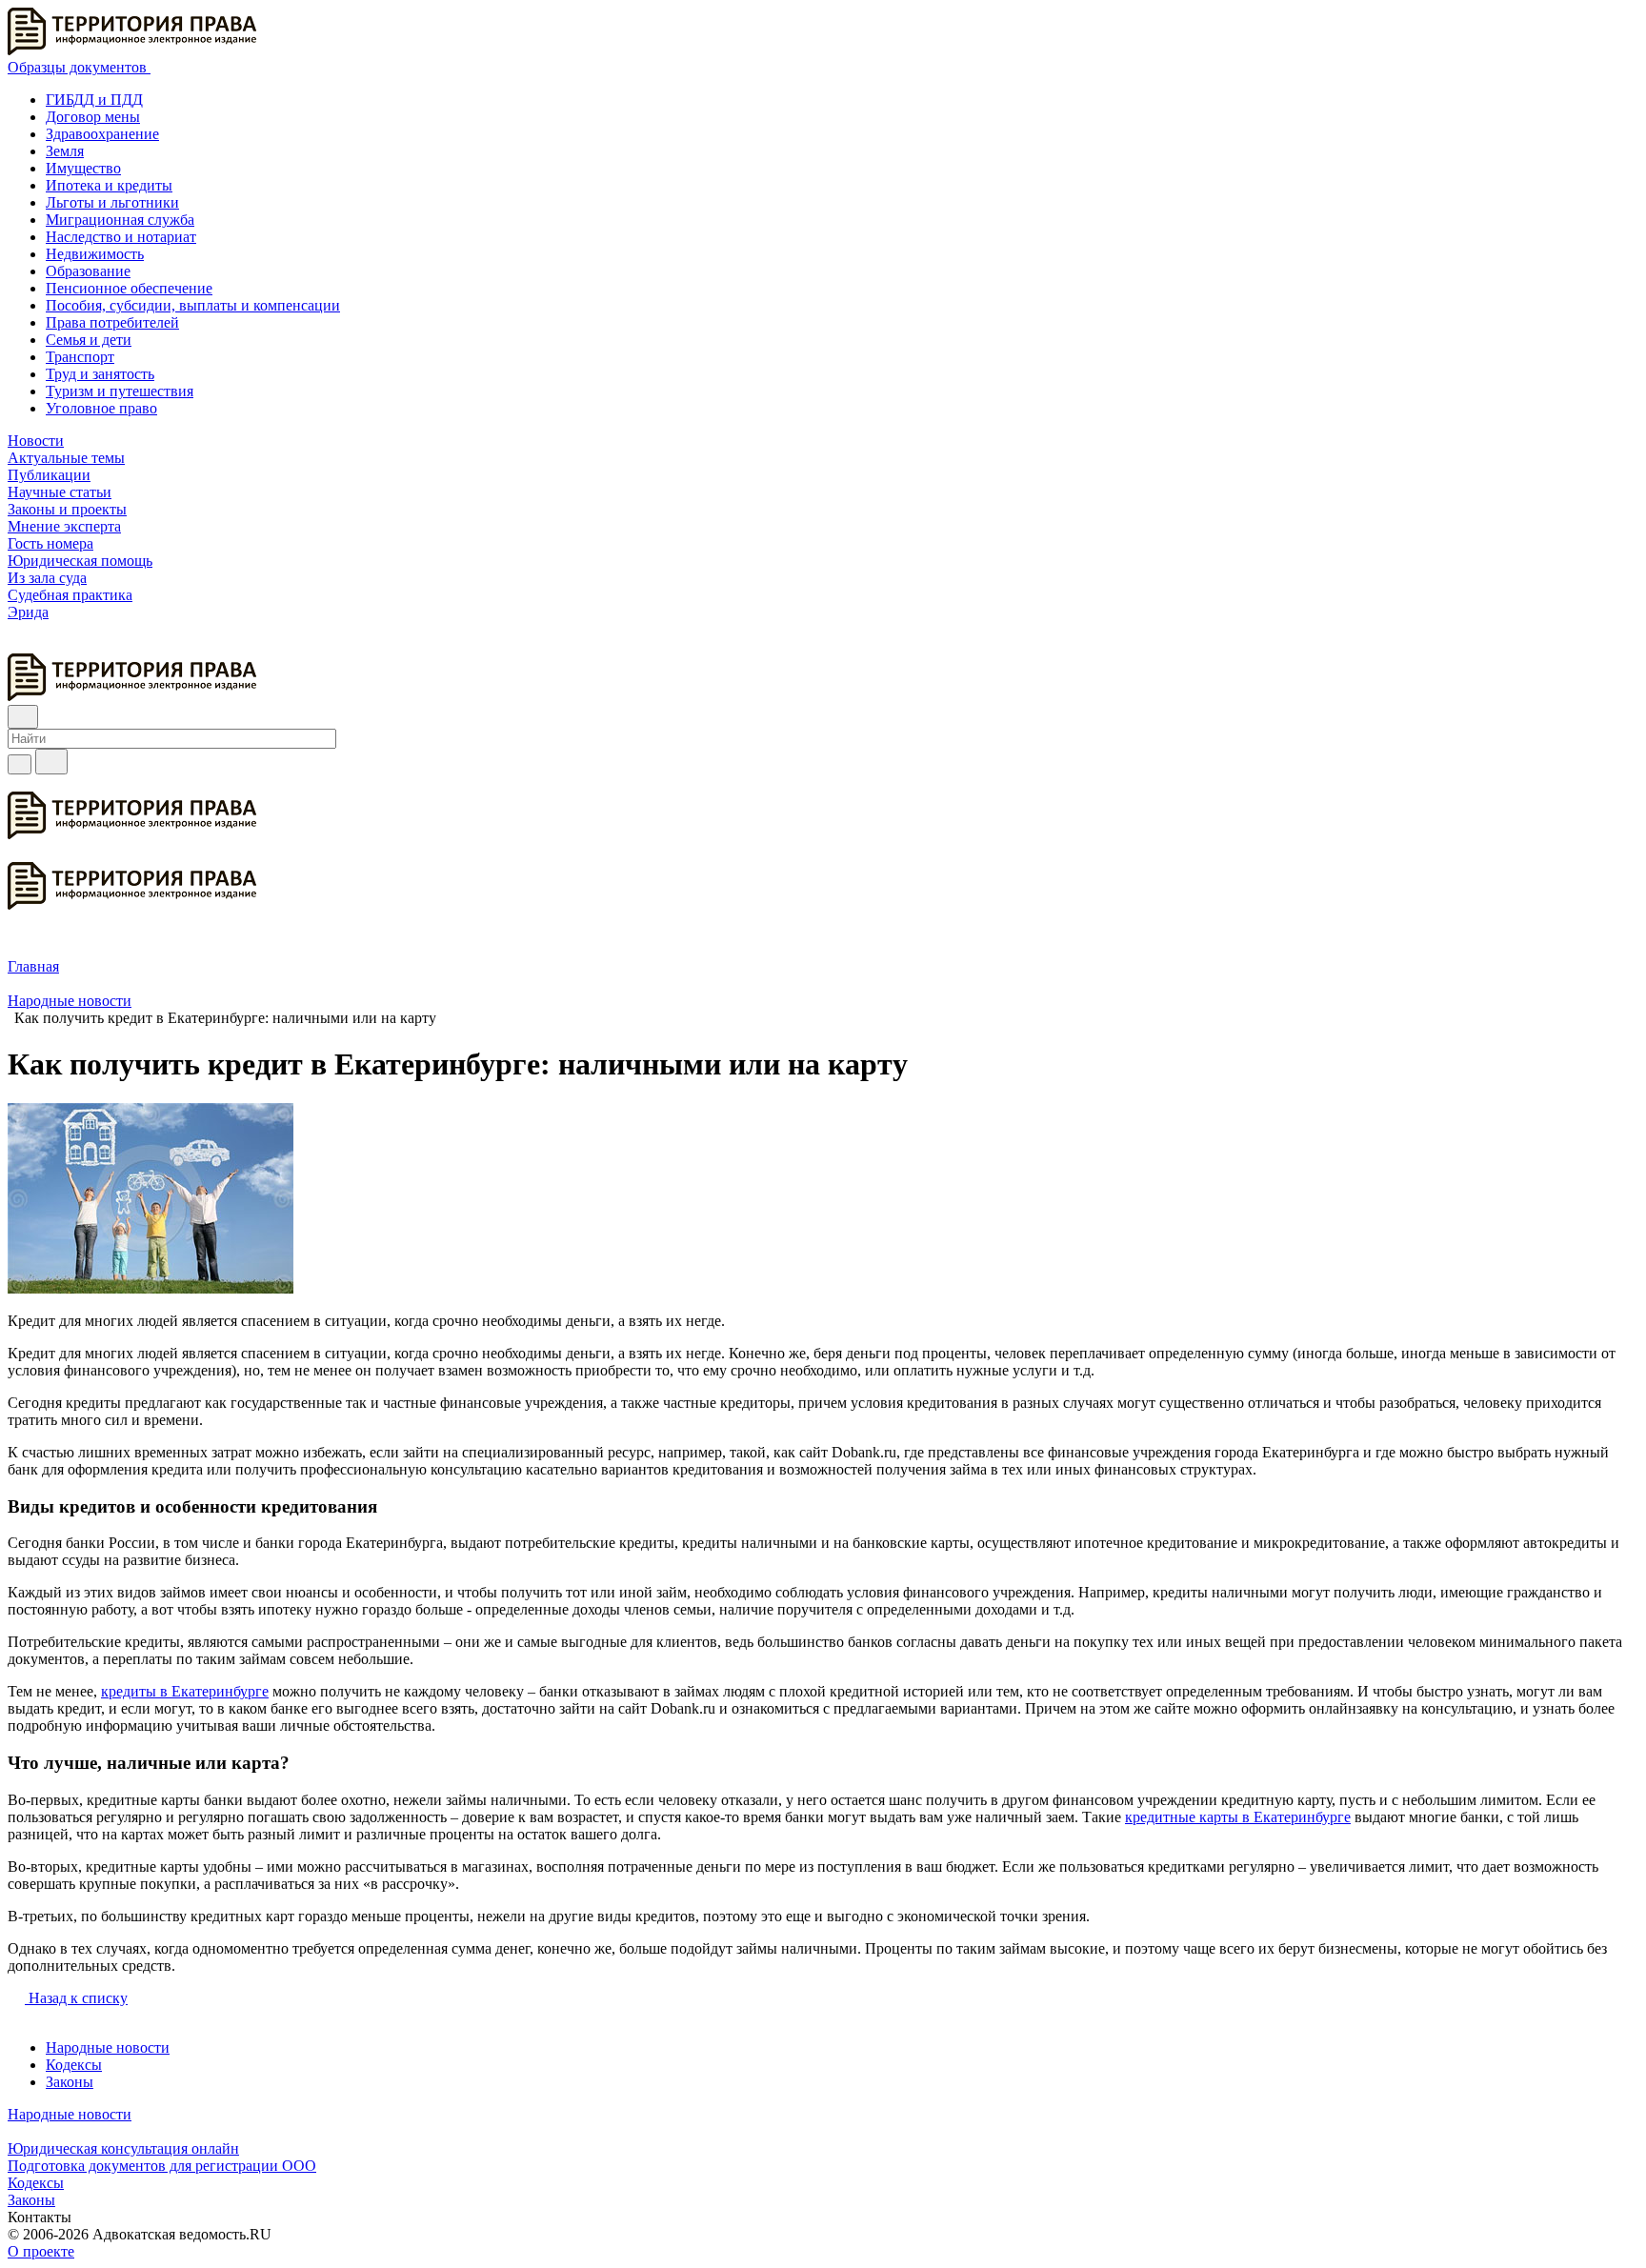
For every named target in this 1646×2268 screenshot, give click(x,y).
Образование (88, 271)
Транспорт (80, 357)
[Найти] (51, 762)
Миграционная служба (120, 220)
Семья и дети (89, 340)
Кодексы (74, 2065)
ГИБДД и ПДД (94, 100)
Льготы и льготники (112, 202)
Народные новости (108, 2047)
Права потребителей (112, 322)
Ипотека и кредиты (109, 185)
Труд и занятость (100, 374)
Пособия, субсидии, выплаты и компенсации (193, 305)
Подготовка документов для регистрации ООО (162, 2166)
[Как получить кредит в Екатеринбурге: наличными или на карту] (151, 1288)
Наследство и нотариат (121, 237)
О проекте (41, 2251)
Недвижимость (95, 254)
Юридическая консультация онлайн (123, 2148)
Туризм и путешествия (120, 391)
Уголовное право (101, 408)
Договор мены (93, 117)
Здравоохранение (102, 134)
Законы (70, 2082)
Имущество (83, 168)
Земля (65, 151)
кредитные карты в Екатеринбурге (1238, 1817)
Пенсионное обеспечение (129, 288)
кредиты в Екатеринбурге (185, 1691)
